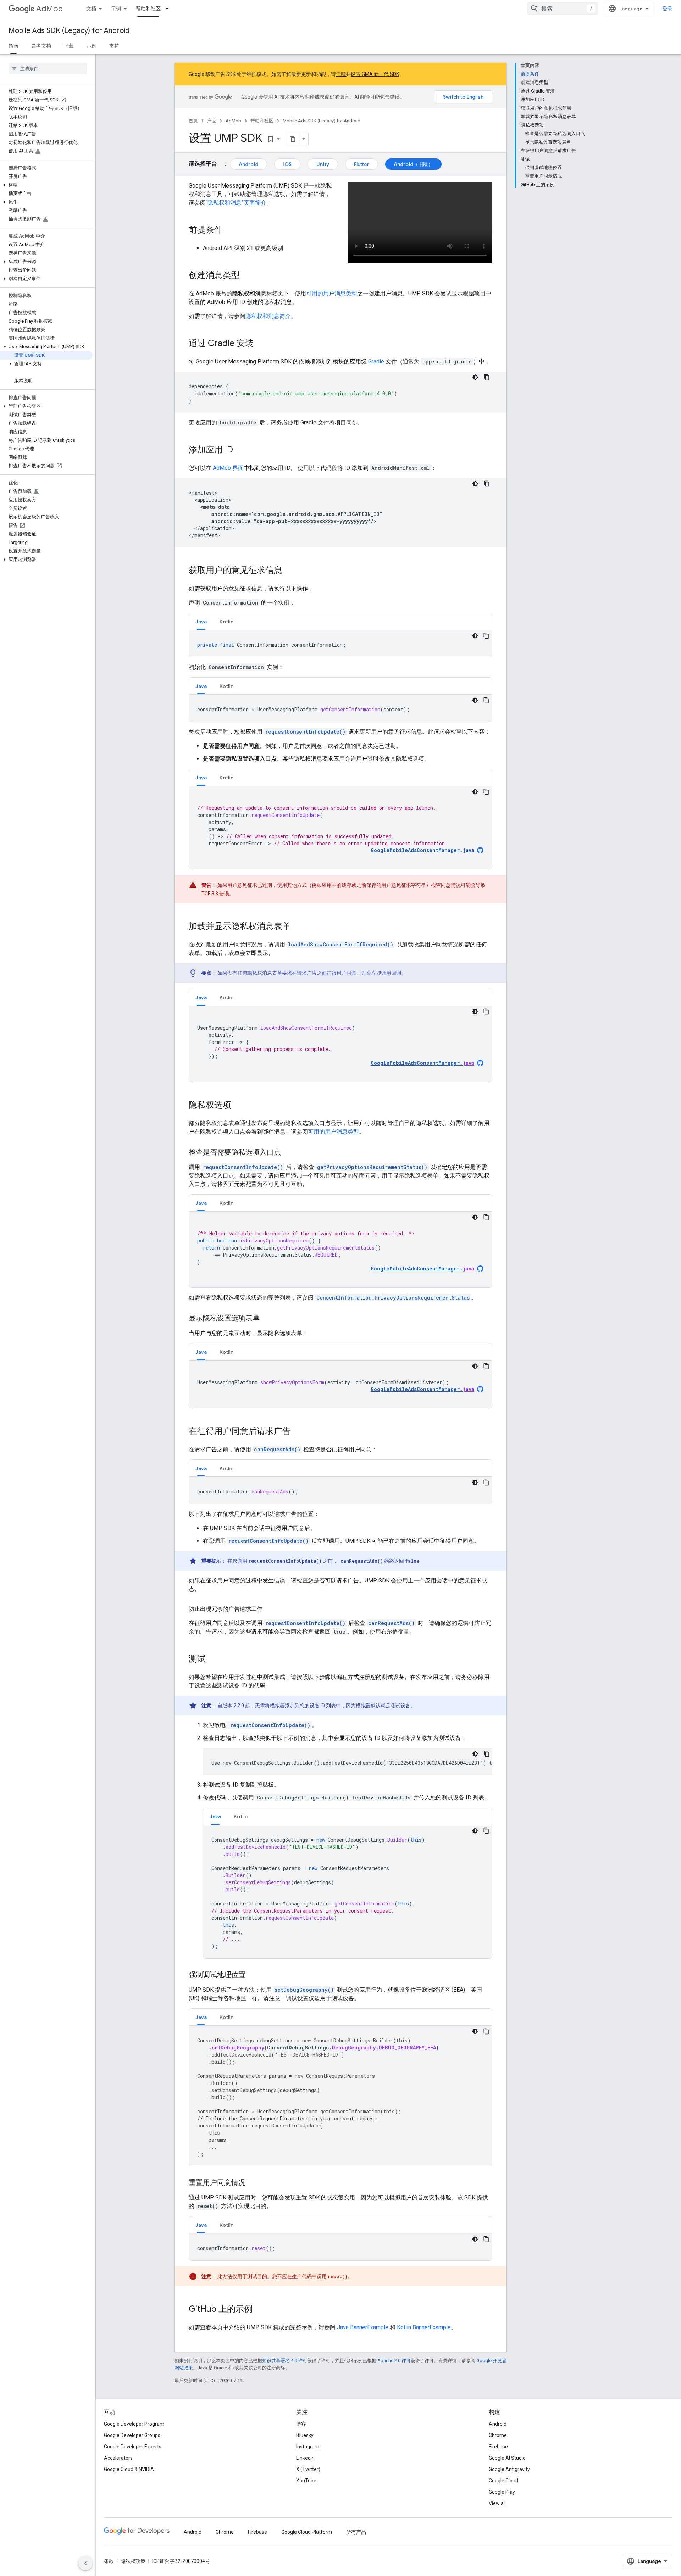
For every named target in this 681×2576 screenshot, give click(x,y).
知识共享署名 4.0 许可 (285, 2361)
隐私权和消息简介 (268, 316)
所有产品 (356, 2532)
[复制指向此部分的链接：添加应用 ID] (240, 450)
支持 (114, 46)
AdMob (49, 9)
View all (497, 2503)
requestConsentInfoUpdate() (305, 732)
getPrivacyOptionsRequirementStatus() (372, 1167)
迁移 (341, 74)
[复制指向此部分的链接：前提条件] (230, 230)
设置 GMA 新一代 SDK (375, 74)
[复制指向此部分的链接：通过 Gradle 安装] (261, 344)
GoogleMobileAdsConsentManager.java (422, 850)
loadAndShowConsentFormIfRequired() (341, 944)
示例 (116, 9)
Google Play (502, 2492)
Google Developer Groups (132, 2435)
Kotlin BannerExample (424, 2327)
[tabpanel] (340, 644)
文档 (91, 9)
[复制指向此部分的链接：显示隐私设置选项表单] (267, 1319)
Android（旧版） (413, 164)
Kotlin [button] (226, 622)
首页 (193, 121)
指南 (13, 46)
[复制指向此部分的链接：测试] (213, 1659)
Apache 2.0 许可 (394, 2361)
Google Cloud (503, 2481)
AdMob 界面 (228, 468)
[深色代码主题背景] (475, 377)
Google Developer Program (134, 2424)
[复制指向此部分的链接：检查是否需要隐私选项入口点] (288, 1153)
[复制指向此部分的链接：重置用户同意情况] (253, 2183)
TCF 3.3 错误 (215, 894)
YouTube (306, 2481)
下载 (69, 46)
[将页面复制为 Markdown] (293, 139)
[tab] (201, 621)
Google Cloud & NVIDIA (129, 2469)
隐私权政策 (133, 2561)
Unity (323, 164)
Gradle (376, 361)
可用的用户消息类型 (332, 293)
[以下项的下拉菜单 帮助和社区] (169, 9)
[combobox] (563, 9)
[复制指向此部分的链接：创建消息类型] (247, 276)
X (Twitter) (308, 2469)
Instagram (308, 2447)
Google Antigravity (509, 2469)
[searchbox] (48, 68)
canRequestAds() (277, 1449)
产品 (212, 121)
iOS (287, 164)
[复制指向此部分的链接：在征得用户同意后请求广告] (298, 1432)
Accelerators (118, 2458)
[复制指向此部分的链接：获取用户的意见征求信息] (289, 571)
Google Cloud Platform (307, 2532)
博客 (301, 2424)
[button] (46, 185)
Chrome (498, 2435)
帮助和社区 (148, 9)
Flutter (362, 164)
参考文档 (41, 46)
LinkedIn (305, 2458)
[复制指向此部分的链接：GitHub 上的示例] (260, 2310)
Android (248, 164)
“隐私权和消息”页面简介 (236, 203)
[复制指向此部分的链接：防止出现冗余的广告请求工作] (270, 1609)
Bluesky (305, 2435)
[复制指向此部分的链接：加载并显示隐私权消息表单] (298, 927)
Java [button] (201, 622)
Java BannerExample (363, 2327)
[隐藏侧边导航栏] (85, 2563)
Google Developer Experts (133, 2447)
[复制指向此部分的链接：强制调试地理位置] (253, 1975)
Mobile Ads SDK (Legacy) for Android (69, 31)
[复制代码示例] (487, 377)
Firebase (498, 2447)
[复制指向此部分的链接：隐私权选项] (238, 1106)
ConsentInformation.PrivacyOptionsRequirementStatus (393, 1298)
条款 (109, 2561)
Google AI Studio (507, 2458)
